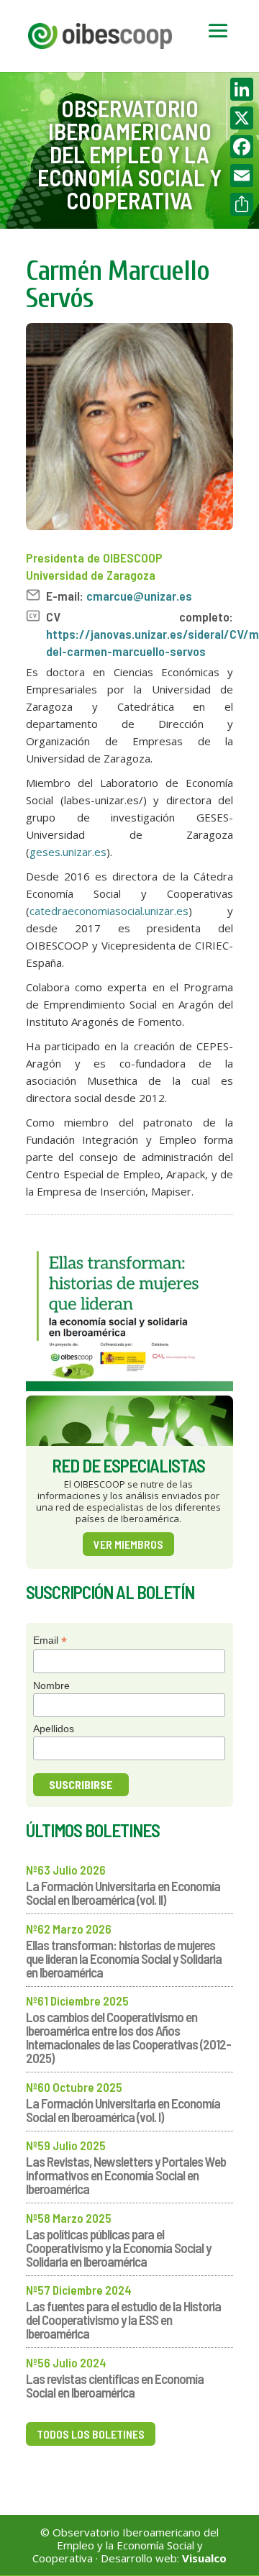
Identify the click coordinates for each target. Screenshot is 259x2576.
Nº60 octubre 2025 (74, 2087)
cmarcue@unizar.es (139, 596)
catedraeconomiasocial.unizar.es (109, 911)
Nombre (51, 1685)
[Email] (242, 176)
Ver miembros (128, 1544)
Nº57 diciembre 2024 (79, 2290)
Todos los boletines (91, 2434)
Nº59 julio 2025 (66, 2145)
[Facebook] (242, 147)
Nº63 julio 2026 (66, 1870)
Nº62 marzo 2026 (69, 1929)
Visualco (204, 2558)
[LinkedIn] (242, 89)
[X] (242, 118)
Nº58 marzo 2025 (69, 2218)
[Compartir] (242, 204)
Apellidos (54, 1729)
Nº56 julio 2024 (66, 2362)
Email (50, 1640)
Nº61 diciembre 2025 (77, 2001)
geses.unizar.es (68, 852)
